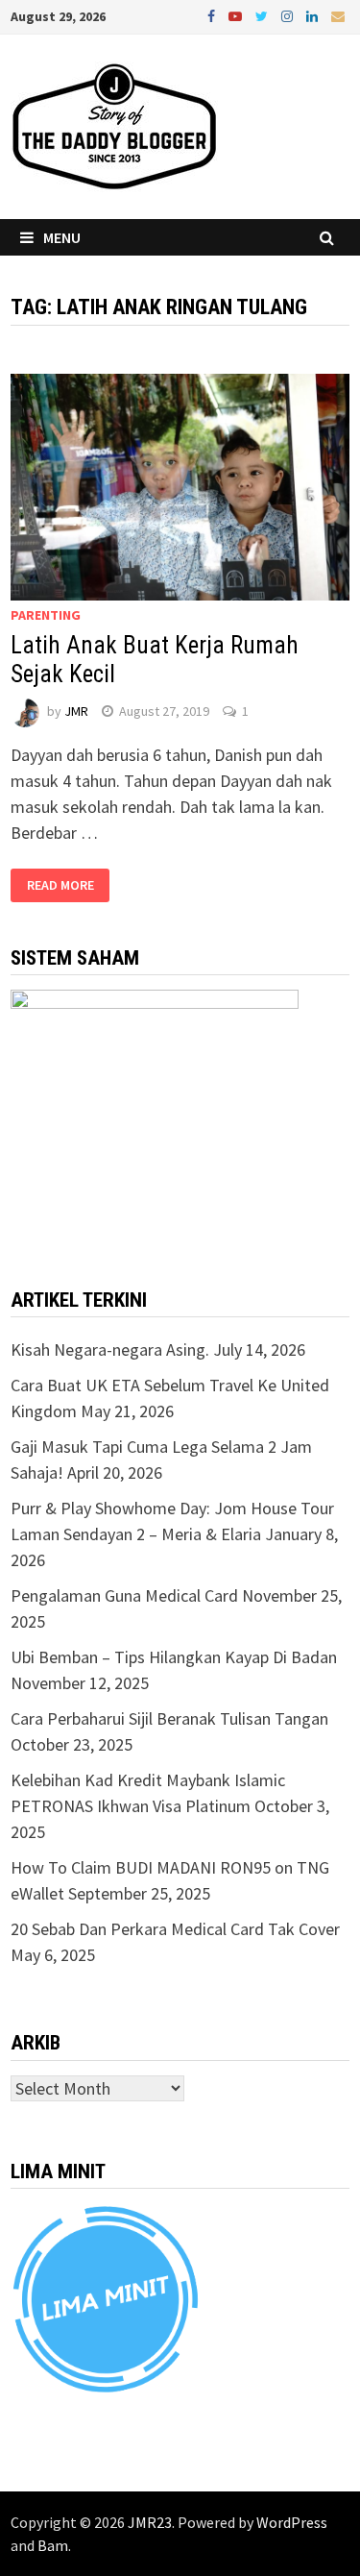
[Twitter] (264, 15)
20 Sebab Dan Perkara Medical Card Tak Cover (175, 1929)
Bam (53, 2545)
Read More (60, 886)
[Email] (338, 15)
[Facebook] (213, 15)
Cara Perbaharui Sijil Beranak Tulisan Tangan (169, 1718)
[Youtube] (237, 15)
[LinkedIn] (314, 15)
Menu (62, 237)
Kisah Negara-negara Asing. (110, 1349)
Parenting (46, 615)
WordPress (292, 2522)
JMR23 (150, 2522)
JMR (76, 711)
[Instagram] (289, 15)
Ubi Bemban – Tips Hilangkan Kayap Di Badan (174, 1657)
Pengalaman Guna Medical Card (124, 1595)
